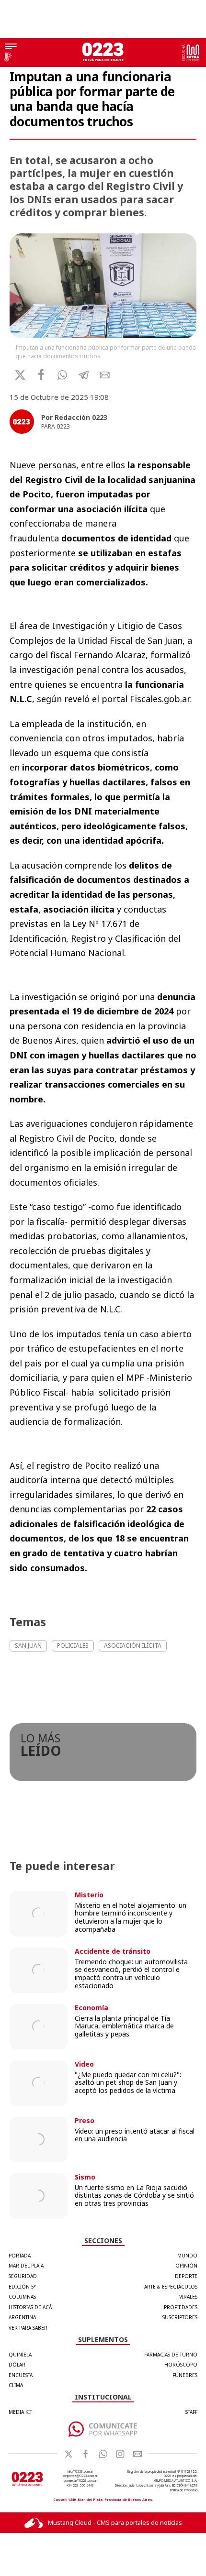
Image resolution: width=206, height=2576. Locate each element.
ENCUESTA (21, 2375)
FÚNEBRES (185, 2375)
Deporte (186, 2276)
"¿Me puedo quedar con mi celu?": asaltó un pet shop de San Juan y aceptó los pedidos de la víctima (128, 2083)
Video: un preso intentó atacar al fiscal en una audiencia (135, 2135)
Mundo (187, 2256)
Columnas (22, 2297)
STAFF (191, 2412)
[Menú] (11, 47)
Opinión (186, 2266)
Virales (188, 2297)
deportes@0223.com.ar (80, 2476)
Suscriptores (180, 2317)
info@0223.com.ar (80, 2471)
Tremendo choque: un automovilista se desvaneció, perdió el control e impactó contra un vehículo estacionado (131, 1974)
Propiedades (181, 2307)
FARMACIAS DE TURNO (171, 2355)
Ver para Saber (28, 2328)
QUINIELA (20, 2355)
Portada (20, 2256)
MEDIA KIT (20, 2412)
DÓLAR (17, 2365)
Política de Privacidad (184, 2490)
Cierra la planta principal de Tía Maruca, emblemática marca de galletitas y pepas (124, 2026)
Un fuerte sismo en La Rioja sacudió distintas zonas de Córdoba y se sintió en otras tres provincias (134, 2196)
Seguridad (23, 2276)
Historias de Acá (30, 2307)
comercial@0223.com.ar (80, 2481)
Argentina (22, 2317)
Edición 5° (22, 2287)
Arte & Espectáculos (171, 2287)
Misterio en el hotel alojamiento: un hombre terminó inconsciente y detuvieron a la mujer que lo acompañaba (131, 1917)
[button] (63, 375)
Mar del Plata (26, 2266)
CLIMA (16, 2385)
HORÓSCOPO (181, 2365)
